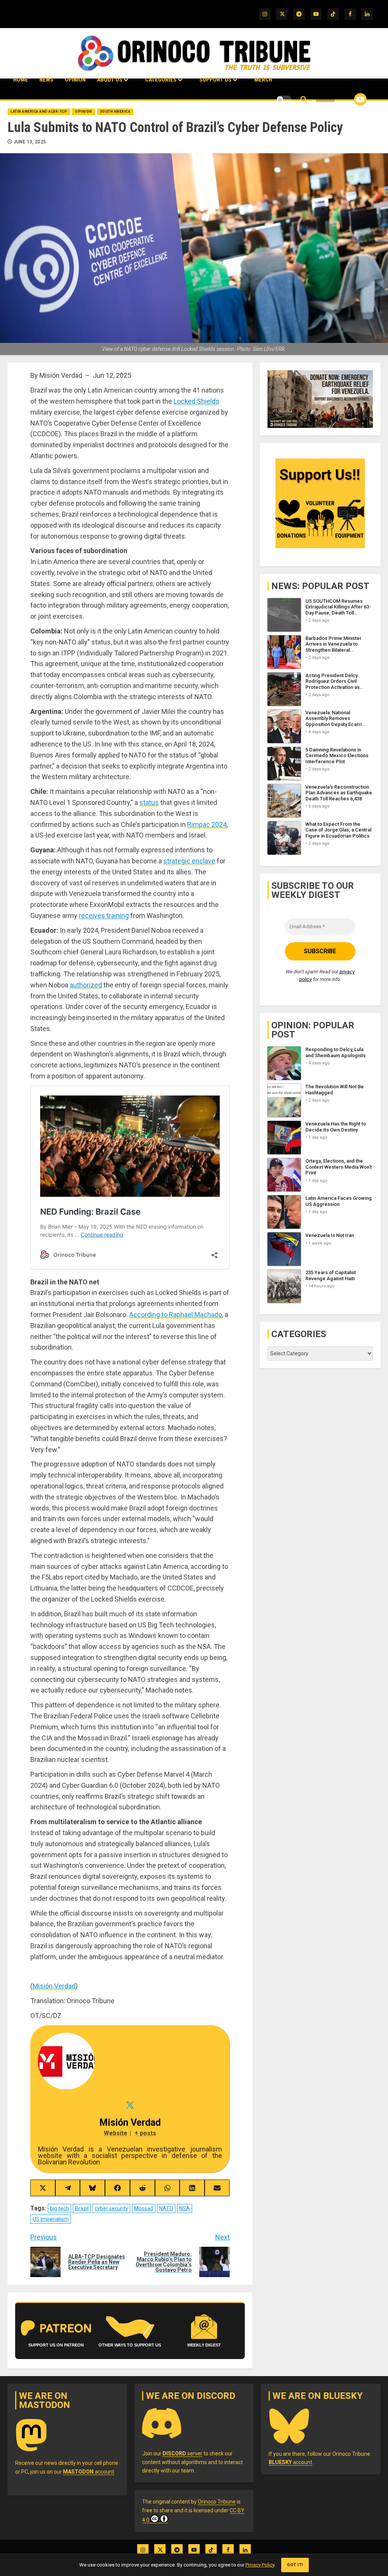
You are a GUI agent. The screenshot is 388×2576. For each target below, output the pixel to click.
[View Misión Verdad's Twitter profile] (130, 2105)
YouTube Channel (348, 99)
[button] (304, 100)
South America (115, 112)
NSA (185, 2208)
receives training (104, 916)
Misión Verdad (54, 1986)
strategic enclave (189, 861)
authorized (86, 985)
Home (21, 80)
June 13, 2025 (30, 142)
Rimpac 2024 (207, 824)
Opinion (75, 80)
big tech (59, 2208)
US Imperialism (51, 2219)
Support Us (215, 80)
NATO (166, 2208)
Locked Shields (196, 401)
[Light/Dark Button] (284, 99)
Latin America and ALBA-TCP (39, 112)
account (88, 2472)
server (182, 2453)
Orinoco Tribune (217, 2502)
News (46, 80)
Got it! (295, 2565)
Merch (263, 80)
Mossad (144, 2208)
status (149, 802)
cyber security (111, 2208)
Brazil (82, 2208)
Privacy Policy (260, 2565)
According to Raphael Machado (176, 1315)
